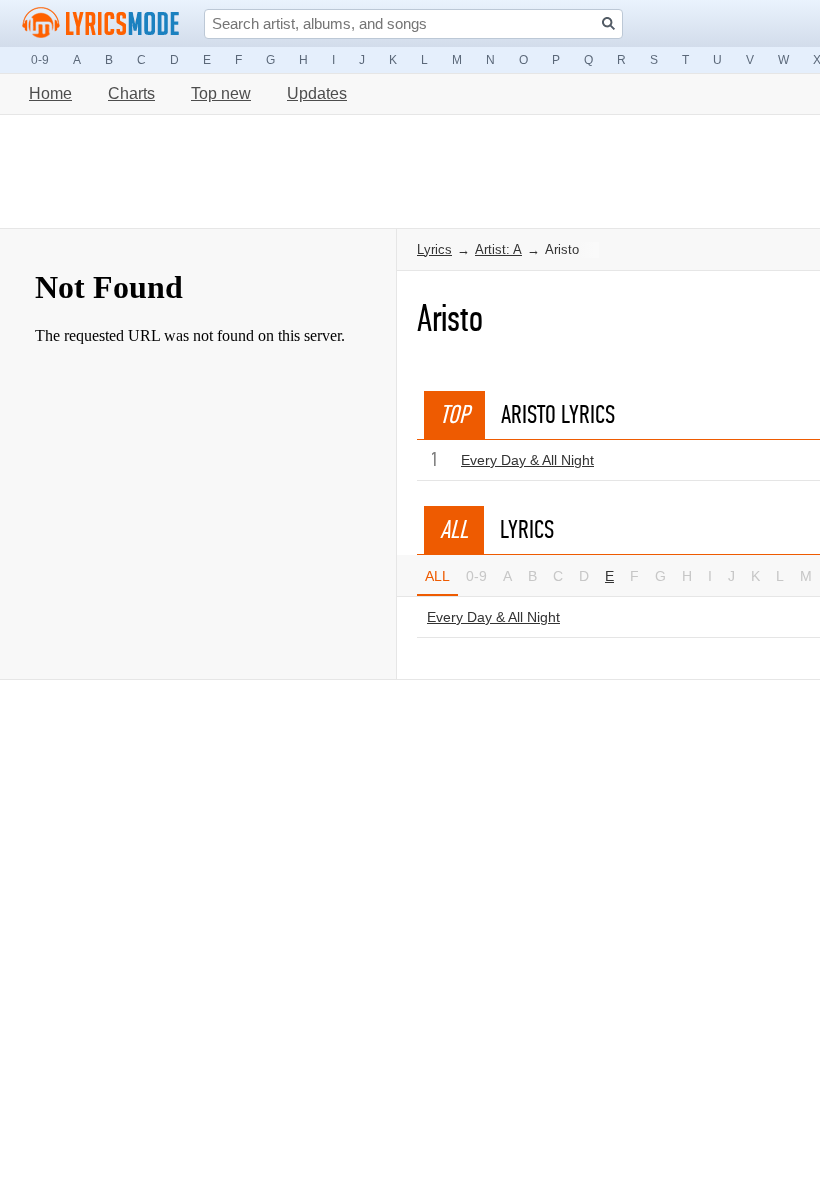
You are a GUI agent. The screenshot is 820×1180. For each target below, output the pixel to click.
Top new (221, 93)
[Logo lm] (101, 23)
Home (50, 93)
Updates (317, 93)
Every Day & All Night (527, 460)
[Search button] (608, 23)
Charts (131, 93)
